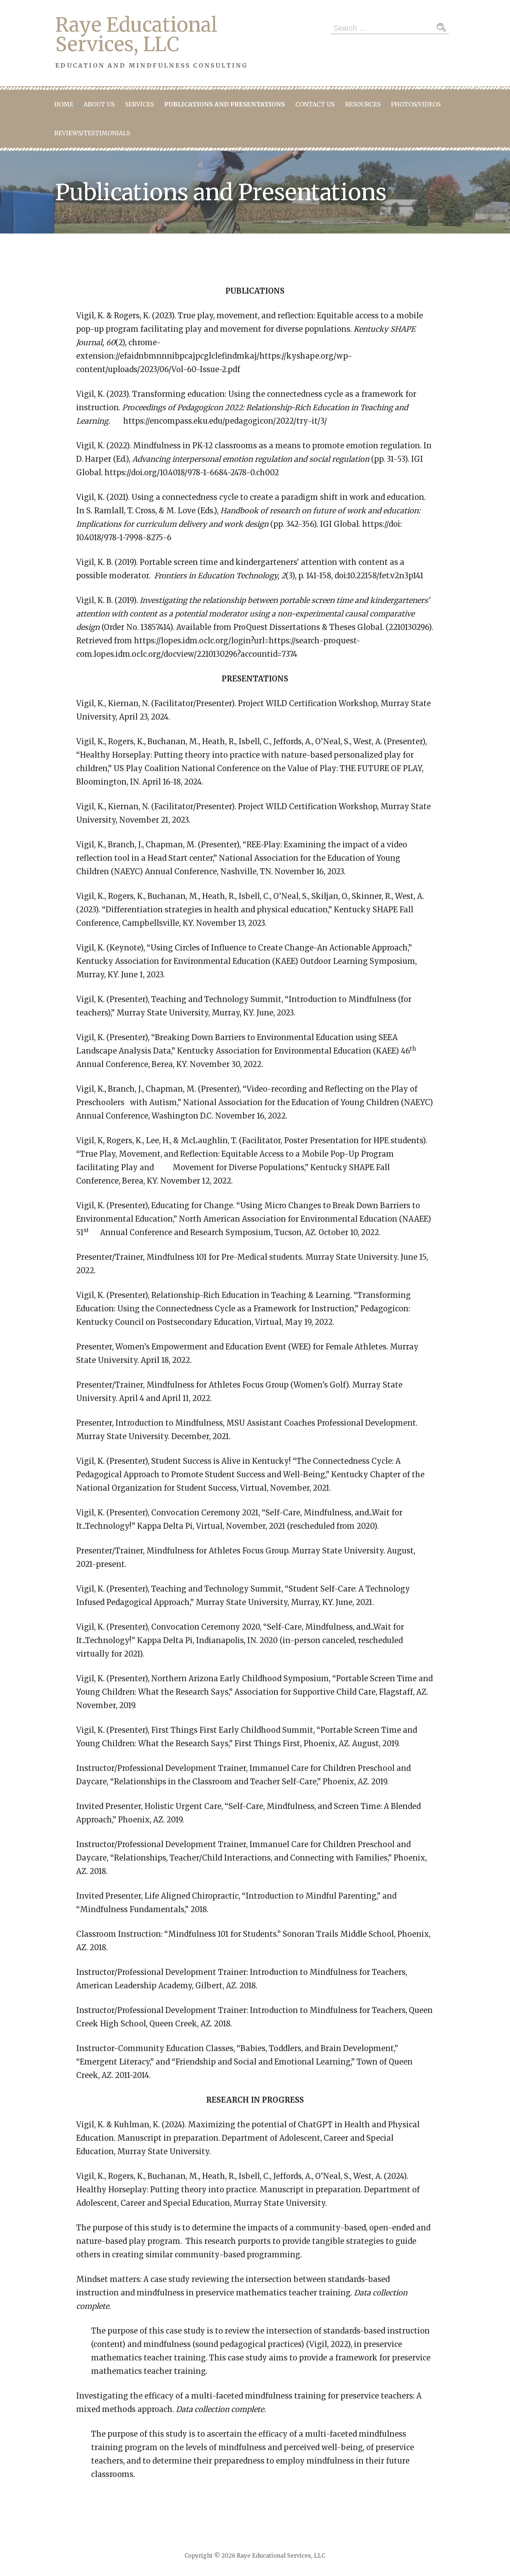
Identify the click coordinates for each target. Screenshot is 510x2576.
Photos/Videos (416, 104)
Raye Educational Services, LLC (136, 35)
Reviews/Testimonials (92, 133)
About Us (99, 104)
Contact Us (315, 104)
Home (64, 104)
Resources (363, 104)
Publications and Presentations (225, 104)
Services (139, 104)
